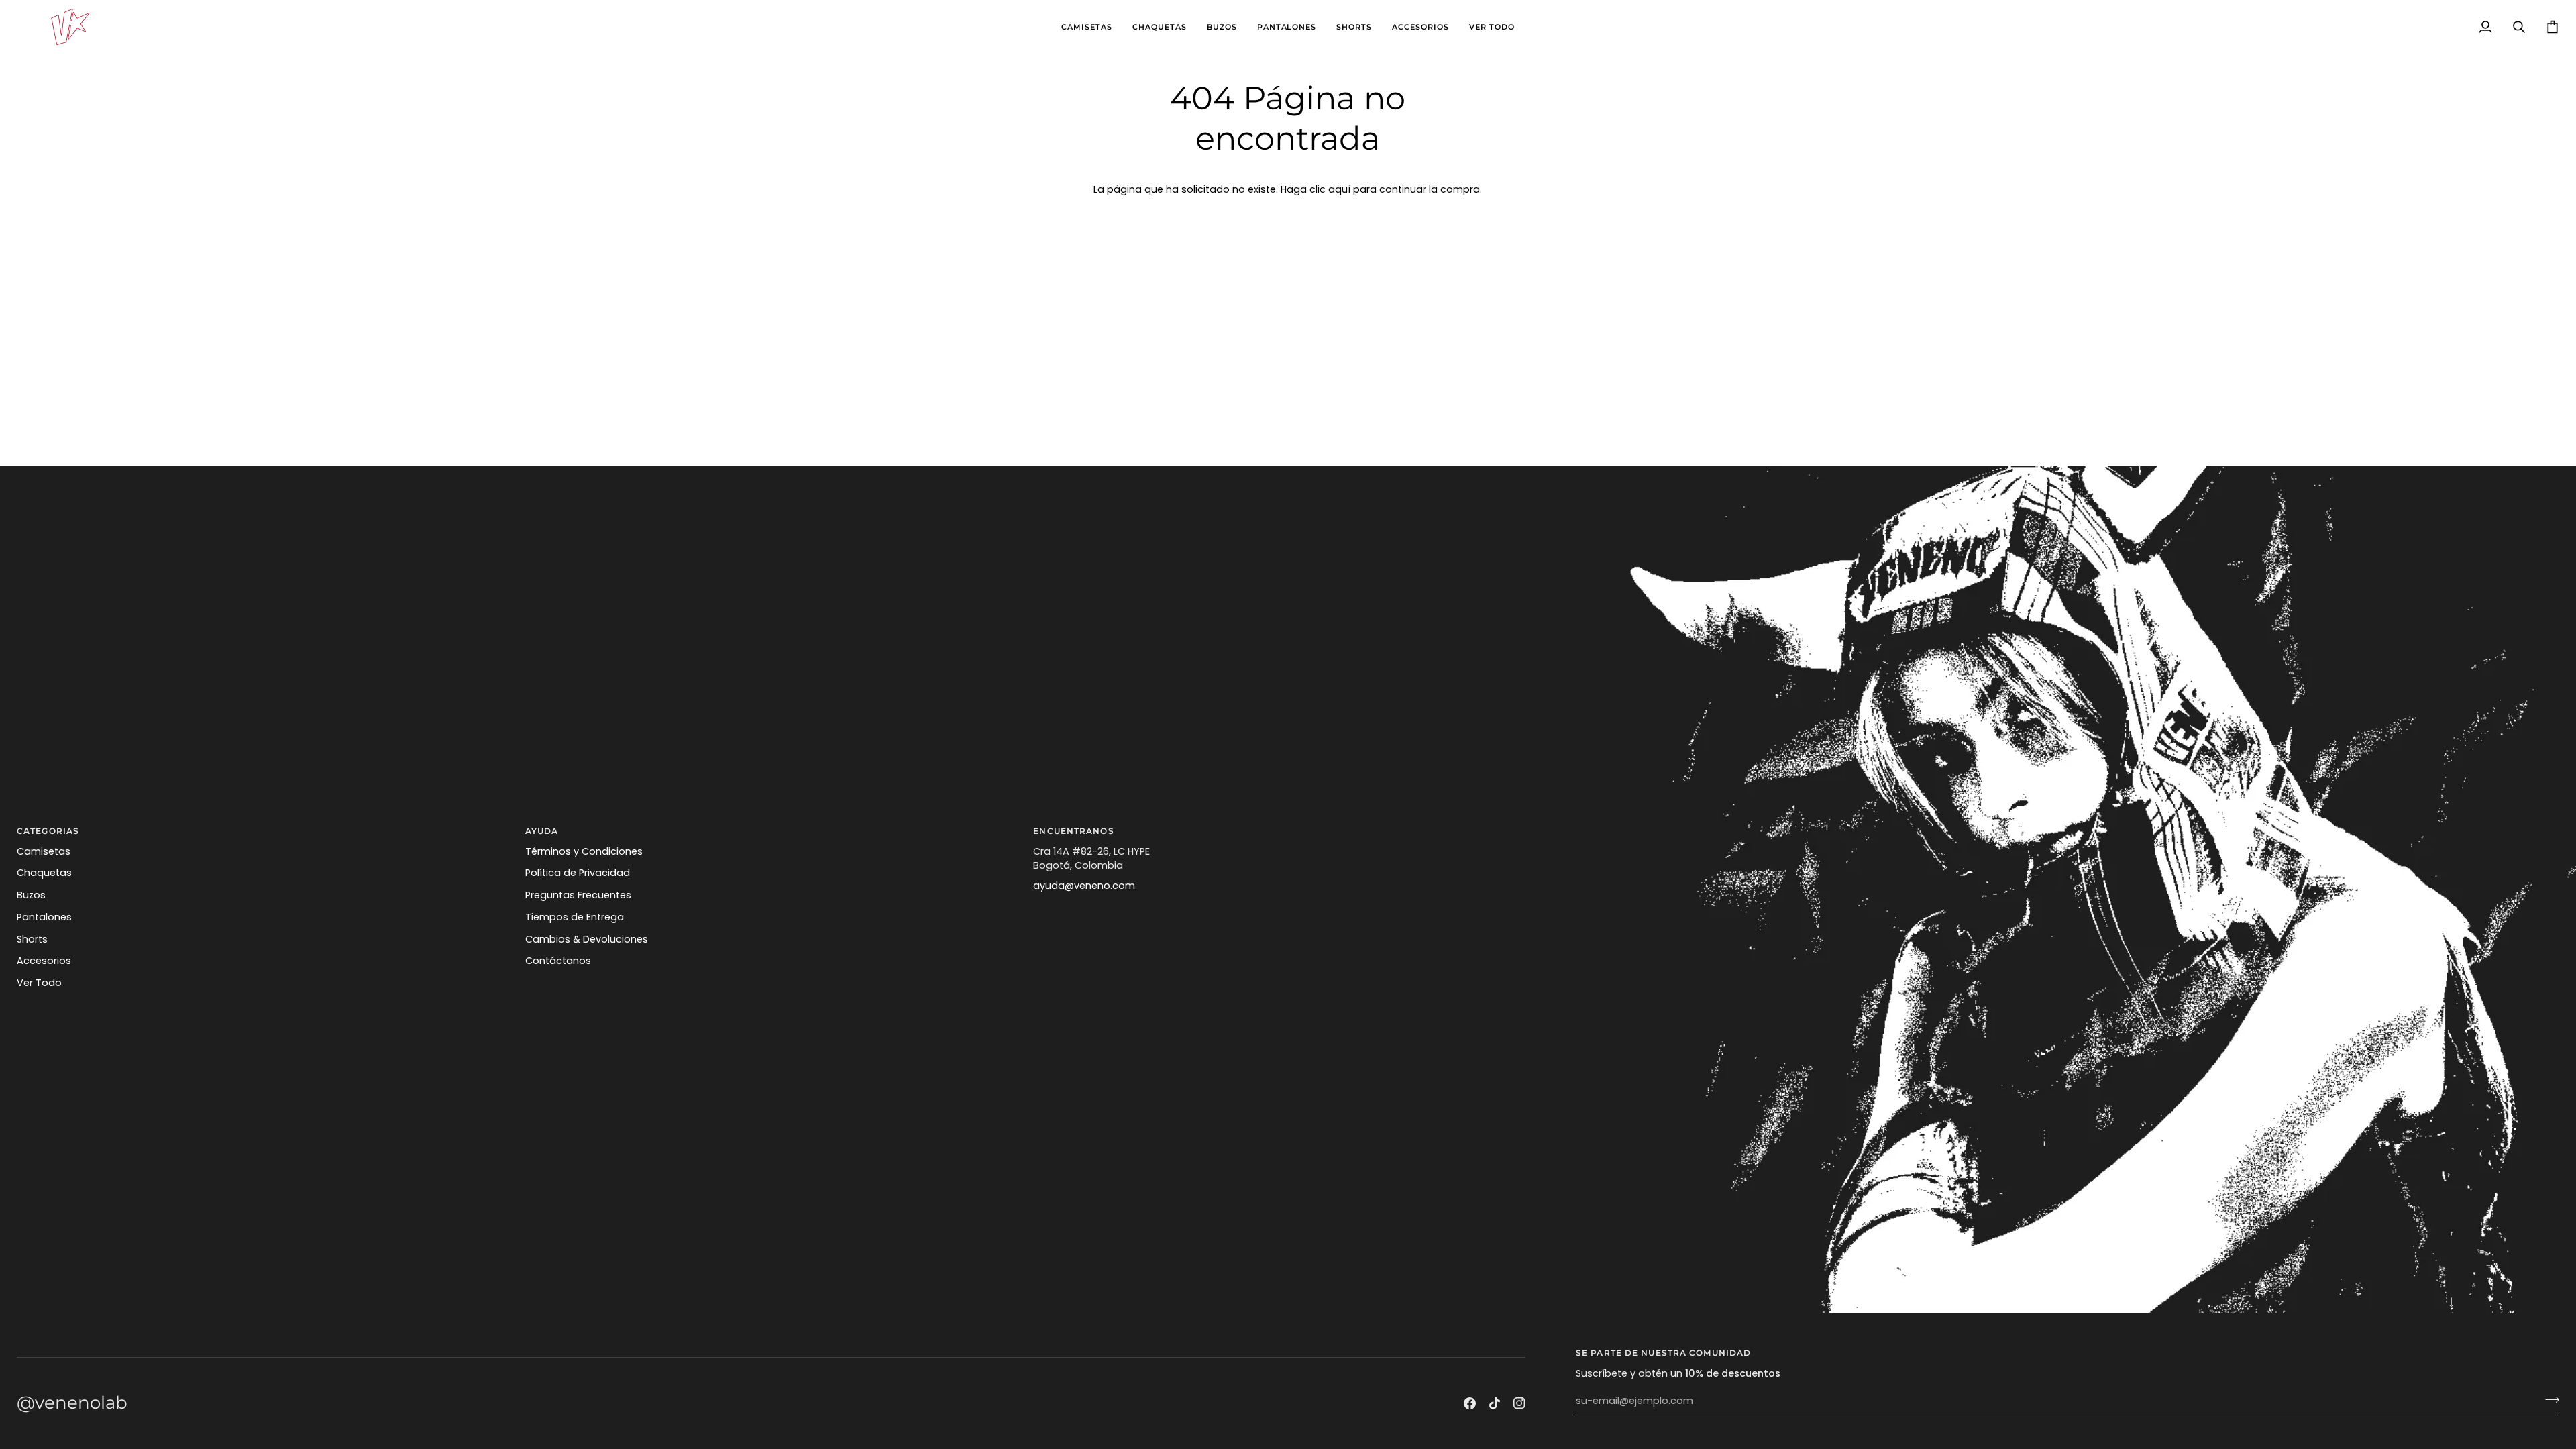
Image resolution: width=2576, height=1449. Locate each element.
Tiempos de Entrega (575, 917)
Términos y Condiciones (584, 851)
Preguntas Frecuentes (578, 895)
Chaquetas (44, 873)
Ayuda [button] (542, 831)
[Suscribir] (2548, 1399)
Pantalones (44, 917)
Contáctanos (558, 961)
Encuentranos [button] (1073, 831)
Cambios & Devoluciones (587, 939)
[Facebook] (1470, 1403)
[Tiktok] (1495, 1403)
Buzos (31, 895)
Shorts (32, 939)
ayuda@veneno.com (1084, 885)
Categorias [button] (48, 831)
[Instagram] (1519, 1403)
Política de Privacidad (578, 873)
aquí (1339, 189)
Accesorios (44, 961)
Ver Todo (39, 983)
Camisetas (44, 851)
